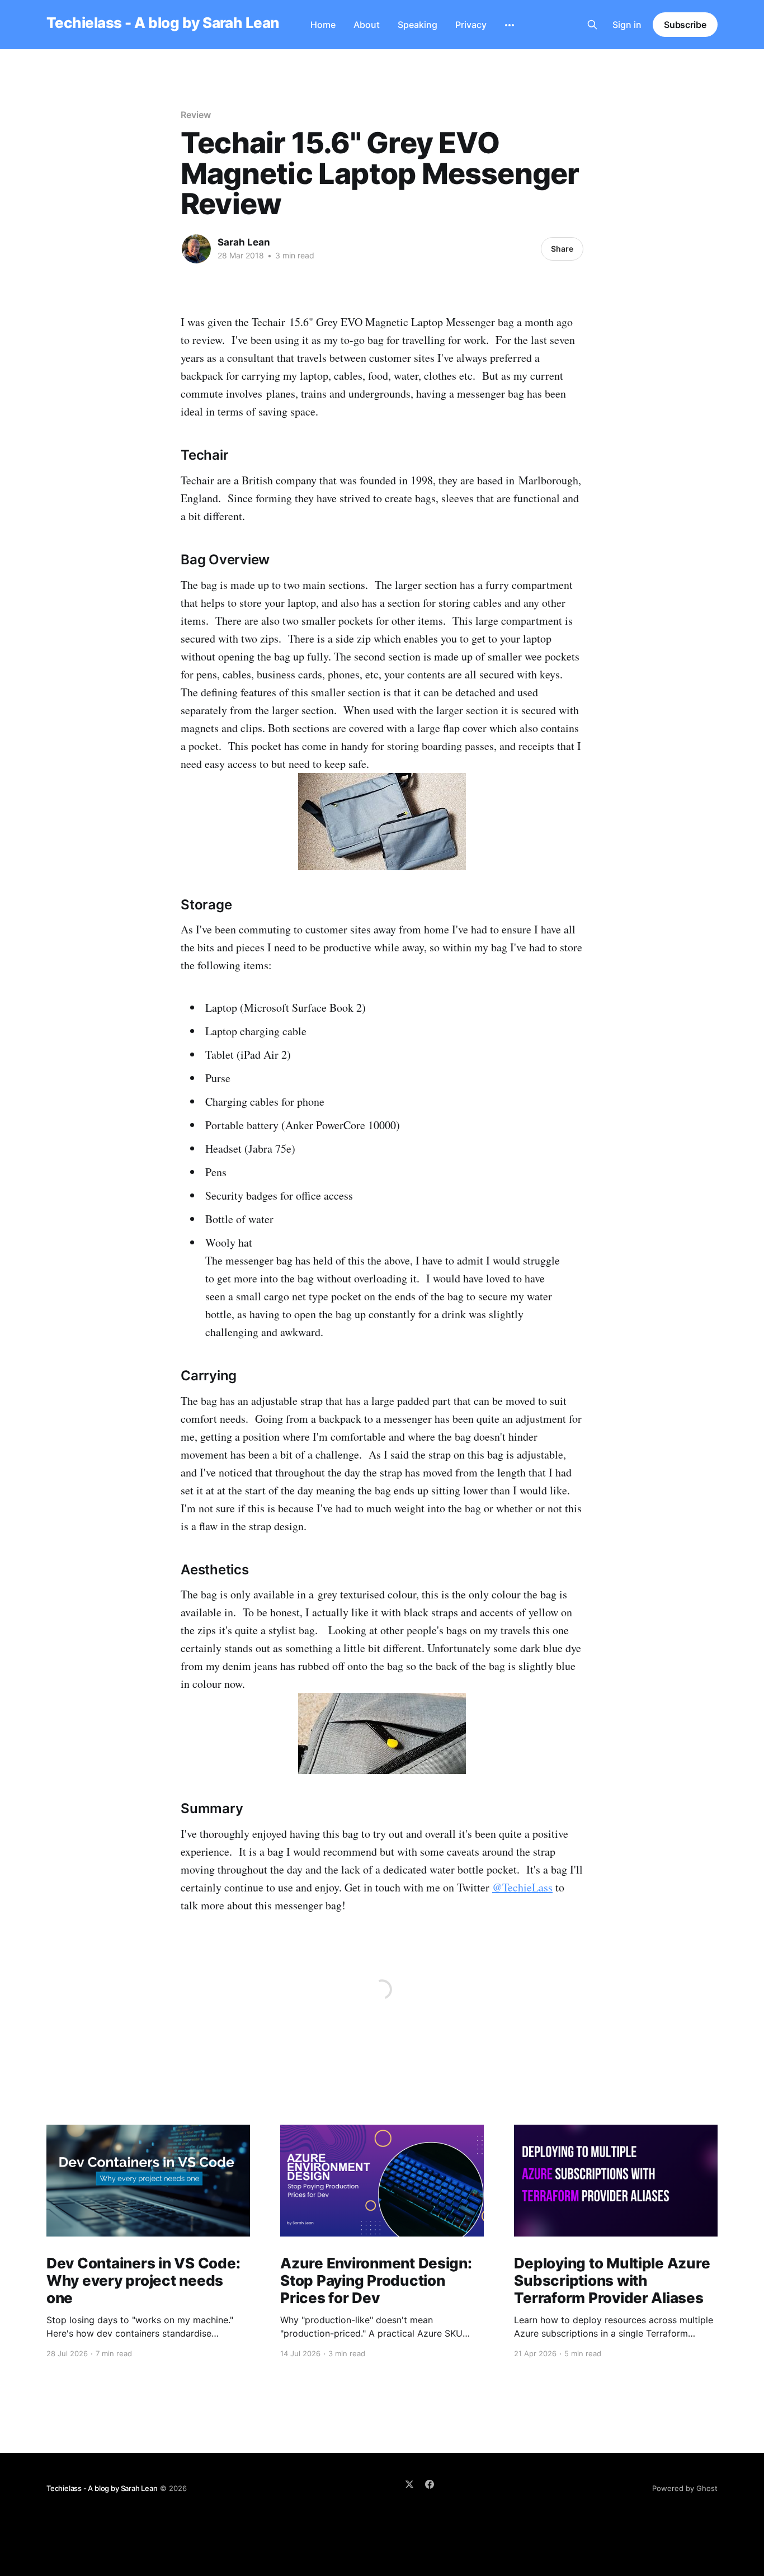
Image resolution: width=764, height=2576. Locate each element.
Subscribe (685, 25)
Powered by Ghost (685, 2488)
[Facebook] (430, 2484)
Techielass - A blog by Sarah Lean (163, 23)
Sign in (627, 25)
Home (323, 25)
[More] (510, 25)
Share (562, 249)
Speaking (418, 25)
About (367, 25)
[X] (409, 2484)
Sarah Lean (244, 242)
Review (196, 115)
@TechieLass (522, 1887)
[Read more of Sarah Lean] (196, 249)
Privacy (471, 25)
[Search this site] (592, 25)
